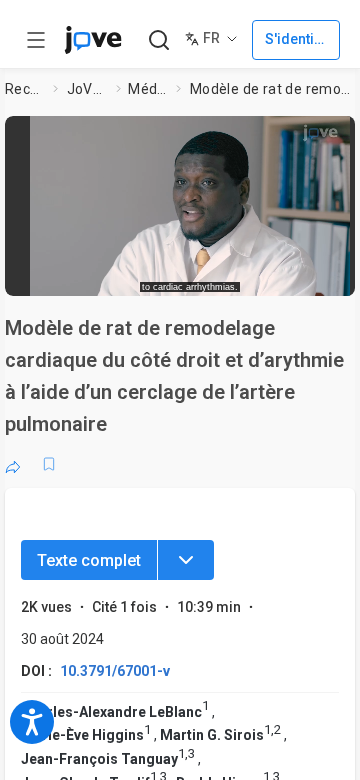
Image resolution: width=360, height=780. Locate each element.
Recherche (25, 89)
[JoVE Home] (93, 40)
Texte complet (89, 560)
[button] (190, 199)
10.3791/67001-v (115, 671)
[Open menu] (36, 40)
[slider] (115, 274)
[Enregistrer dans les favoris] (49, 464)
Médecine (148, 89)
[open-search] (158, 40)
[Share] (13, 464)
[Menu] (186, 560)
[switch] (216, 275)
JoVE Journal (88, 89)
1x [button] (303, 274)
